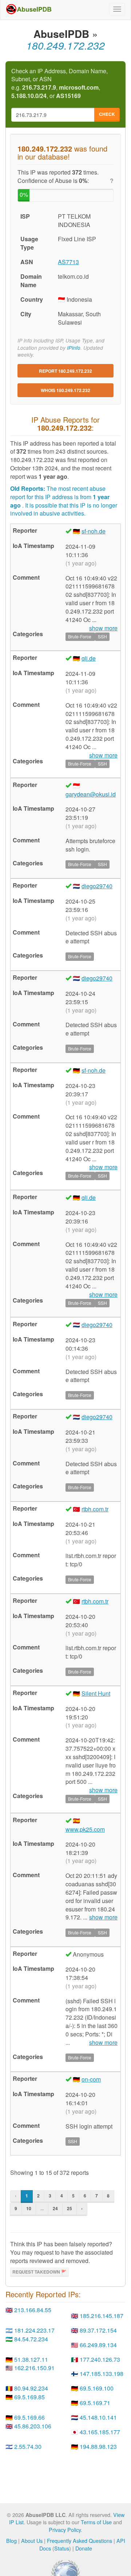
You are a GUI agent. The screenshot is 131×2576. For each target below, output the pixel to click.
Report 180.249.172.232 (65, 371)
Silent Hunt (96, 1693)
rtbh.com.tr (95, 1509)
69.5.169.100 (97, 2388)
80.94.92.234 (31, 2388)
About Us (32, 2540)
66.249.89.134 (98, 2345)
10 (29, 2208)
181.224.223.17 (34, 2330)
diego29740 (97, 886)
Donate (84, 2548)
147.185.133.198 (102, 2374)
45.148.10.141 (98, 2417)
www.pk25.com (85, 1829)
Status (62, 2548)
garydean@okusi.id (91, 794)
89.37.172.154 (98, 2330)
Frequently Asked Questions (80, 2540)
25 (70, 2208)
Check (107, 114)
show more (103, 1917)
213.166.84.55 (33, 2310)
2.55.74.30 (28, 2446)
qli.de (89, 658)
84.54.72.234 (31, 2339)
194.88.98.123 (98, 2446)
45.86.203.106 (33, 2426)
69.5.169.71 (95, 2403)
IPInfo (74, 348)
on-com (91, 2079)
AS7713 (68, 262)
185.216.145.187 (102, 2316)
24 (55, 2208)
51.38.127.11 (31, 2359)
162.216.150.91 (34, 2368)
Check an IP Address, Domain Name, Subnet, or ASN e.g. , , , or (59, 84)
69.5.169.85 (29, 2397)
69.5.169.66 (29, 2417)
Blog (11, 2540)
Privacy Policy (65, 2530)
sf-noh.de (94, 531)
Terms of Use (96, 2522)
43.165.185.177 (100, 2432)
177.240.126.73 (100, 2359)
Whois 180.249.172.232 (65, 390)
